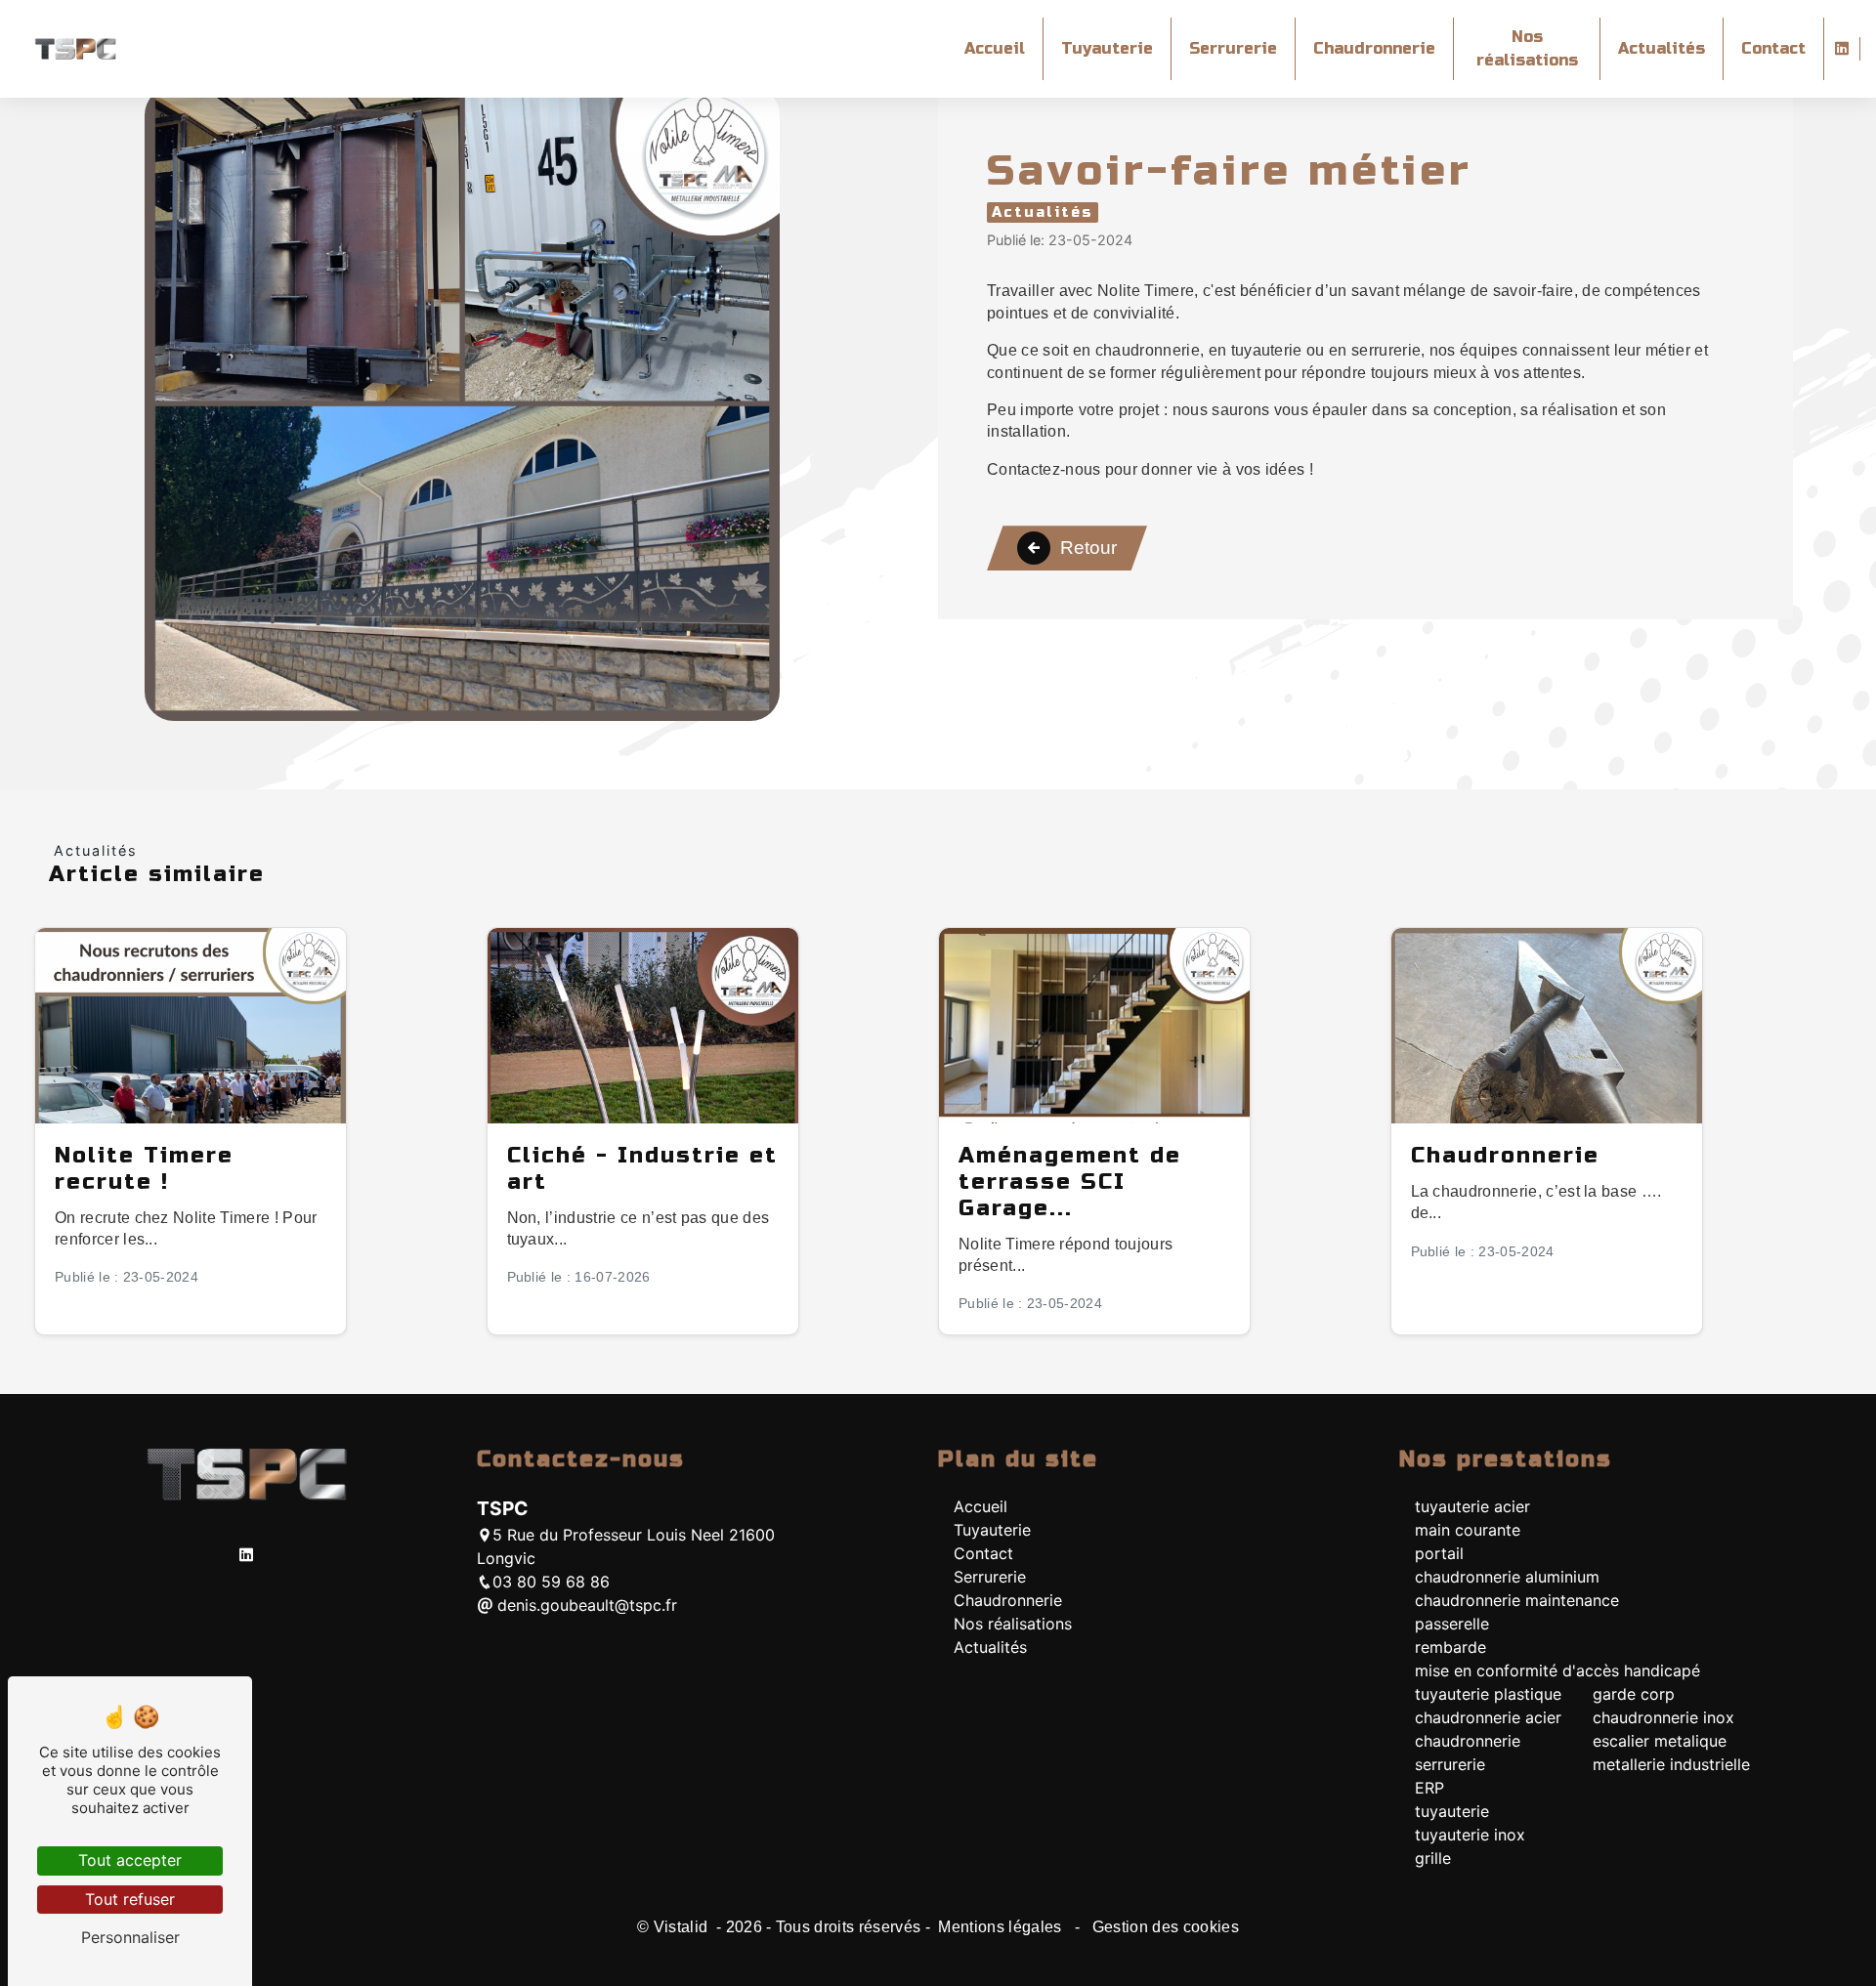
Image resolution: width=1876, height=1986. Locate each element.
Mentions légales (1000, 1927)
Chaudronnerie (1374, 48)
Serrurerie (1233, 48)
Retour (1088, 548)
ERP (1429, 1788)
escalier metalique (1660, 1741)
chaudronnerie (1468, 1741)
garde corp (1634, 1694)
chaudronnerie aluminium (1507, 1577)
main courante (1468, 1530)
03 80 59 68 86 (551, 1582)
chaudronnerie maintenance (1517, 1600)
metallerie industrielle (1671, 1764)
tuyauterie (1452, 1811)
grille (1433, 1858)
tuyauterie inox (1470, 1835)
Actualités (1662, 48)
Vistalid (683, 1927)
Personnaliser (130, 1937)
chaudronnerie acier (1488, 1717)
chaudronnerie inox (1663, 1717)
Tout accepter (130, 1860)
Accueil (995, 48)
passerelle (1452, 1624)
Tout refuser (130, 1899)
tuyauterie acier (1472, 1506)
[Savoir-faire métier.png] (462, 403)
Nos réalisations (1527, 48)
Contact (1773, 48)
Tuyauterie (1107, 48)
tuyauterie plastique (1488, 1694)
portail (1439, 1553)
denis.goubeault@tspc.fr (585, 1605)
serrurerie (1450, 1764)
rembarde (1450, 1647)
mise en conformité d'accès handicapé (1557, 1670)
